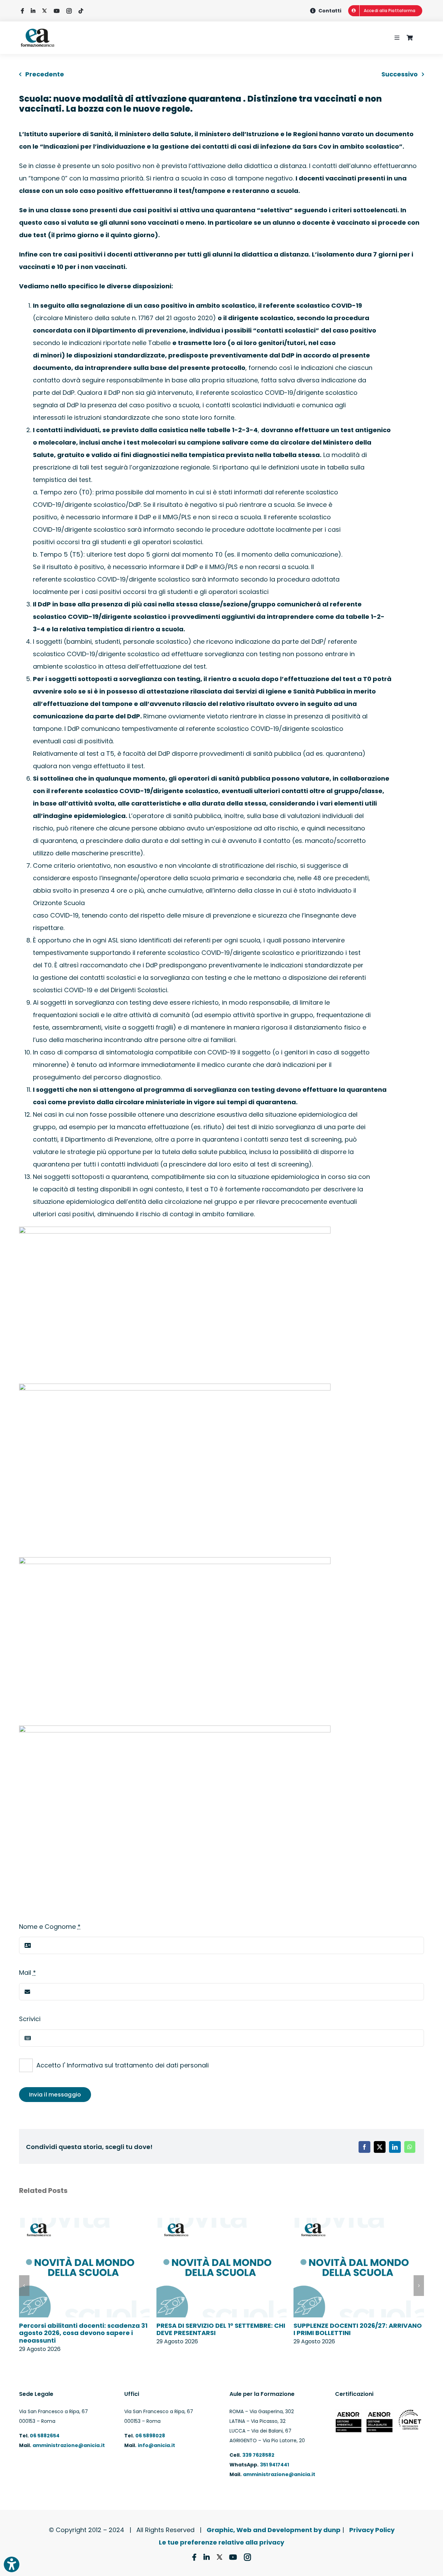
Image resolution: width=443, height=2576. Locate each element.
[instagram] (69, 11)
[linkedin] (33, 11)
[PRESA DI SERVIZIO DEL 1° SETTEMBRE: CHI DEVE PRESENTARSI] (222, 2222)
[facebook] (22, 11)
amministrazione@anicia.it (69, 2445)
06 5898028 (150, 2436)
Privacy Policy (372, 2530)
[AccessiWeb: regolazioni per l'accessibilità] (12, 2564)
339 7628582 (258, 2455)
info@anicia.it (156, 2445)
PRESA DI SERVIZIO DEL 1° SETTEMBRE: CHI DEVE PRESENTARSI (221, 2329)
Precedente (45, 74)
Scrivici (30, 2019)
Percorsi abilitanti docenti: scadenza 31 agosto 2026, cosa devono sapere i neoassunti (83, 2333)
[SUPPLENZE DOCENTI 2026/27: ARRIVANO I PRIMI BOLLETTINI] (359, 2222)
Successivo (400, 74)
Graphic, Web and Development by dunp (274, 2530)
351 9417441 (274, 2465)
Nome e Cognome (50, 1927)
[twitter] (44, 11)
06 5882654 (44, 2436)
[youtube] (57, 11)
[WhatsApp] (410, 2147)
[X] (380, 2147)
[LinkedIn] (395, 2147)
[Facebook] (364, 2147)
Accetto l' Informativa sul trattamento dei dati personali (123, 2065)
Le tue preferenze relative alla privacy (221, 2542)
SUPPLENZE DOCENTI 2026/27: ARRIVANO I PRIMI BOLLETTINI (358, 2329)
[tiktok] (81, 11)
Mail (28, 1973)
